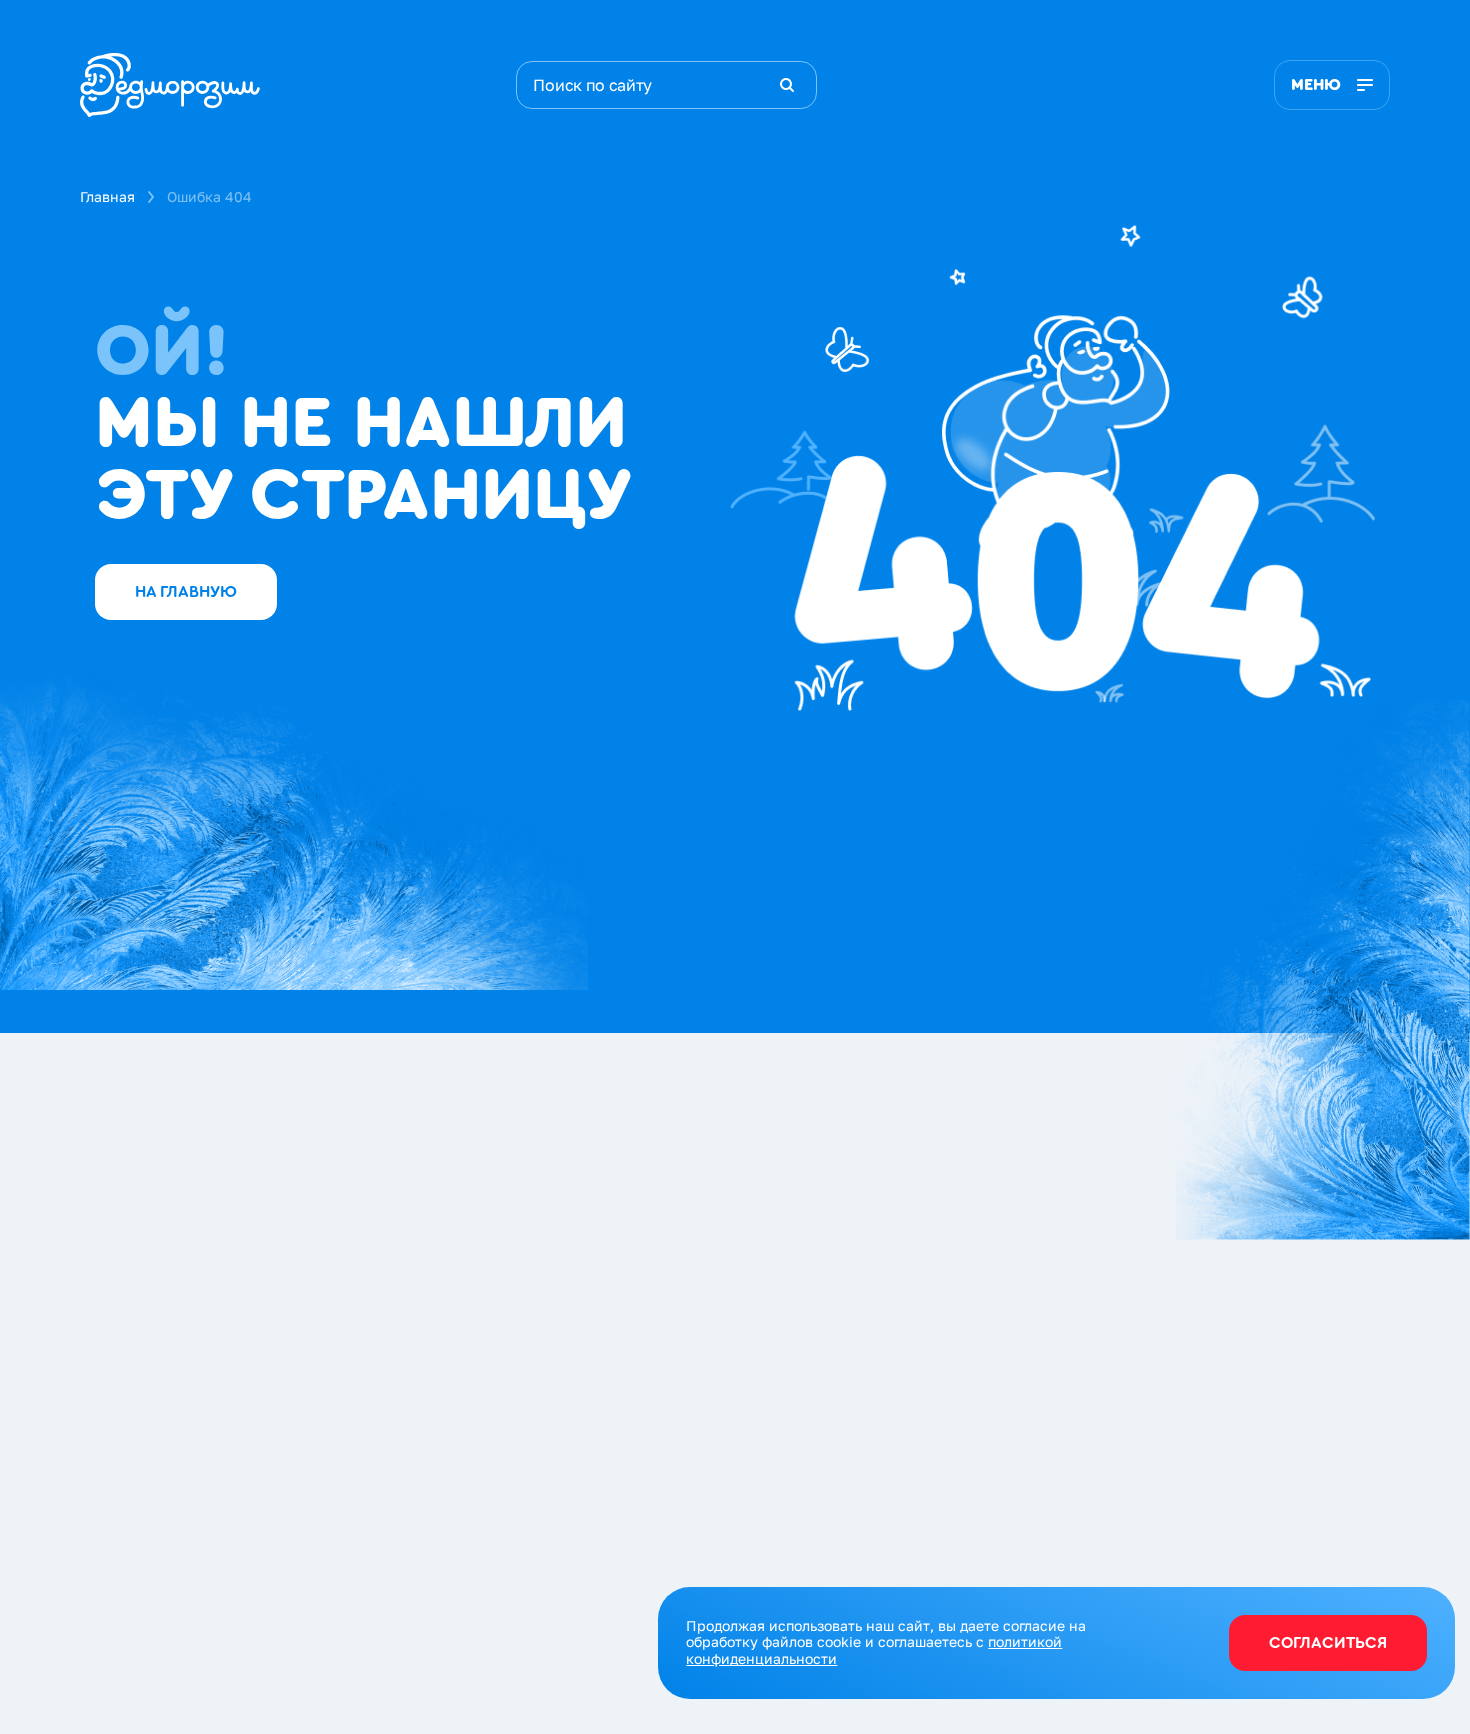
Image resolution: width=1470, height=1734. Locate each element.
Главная (107, 196)
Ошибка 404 (209, 196)
